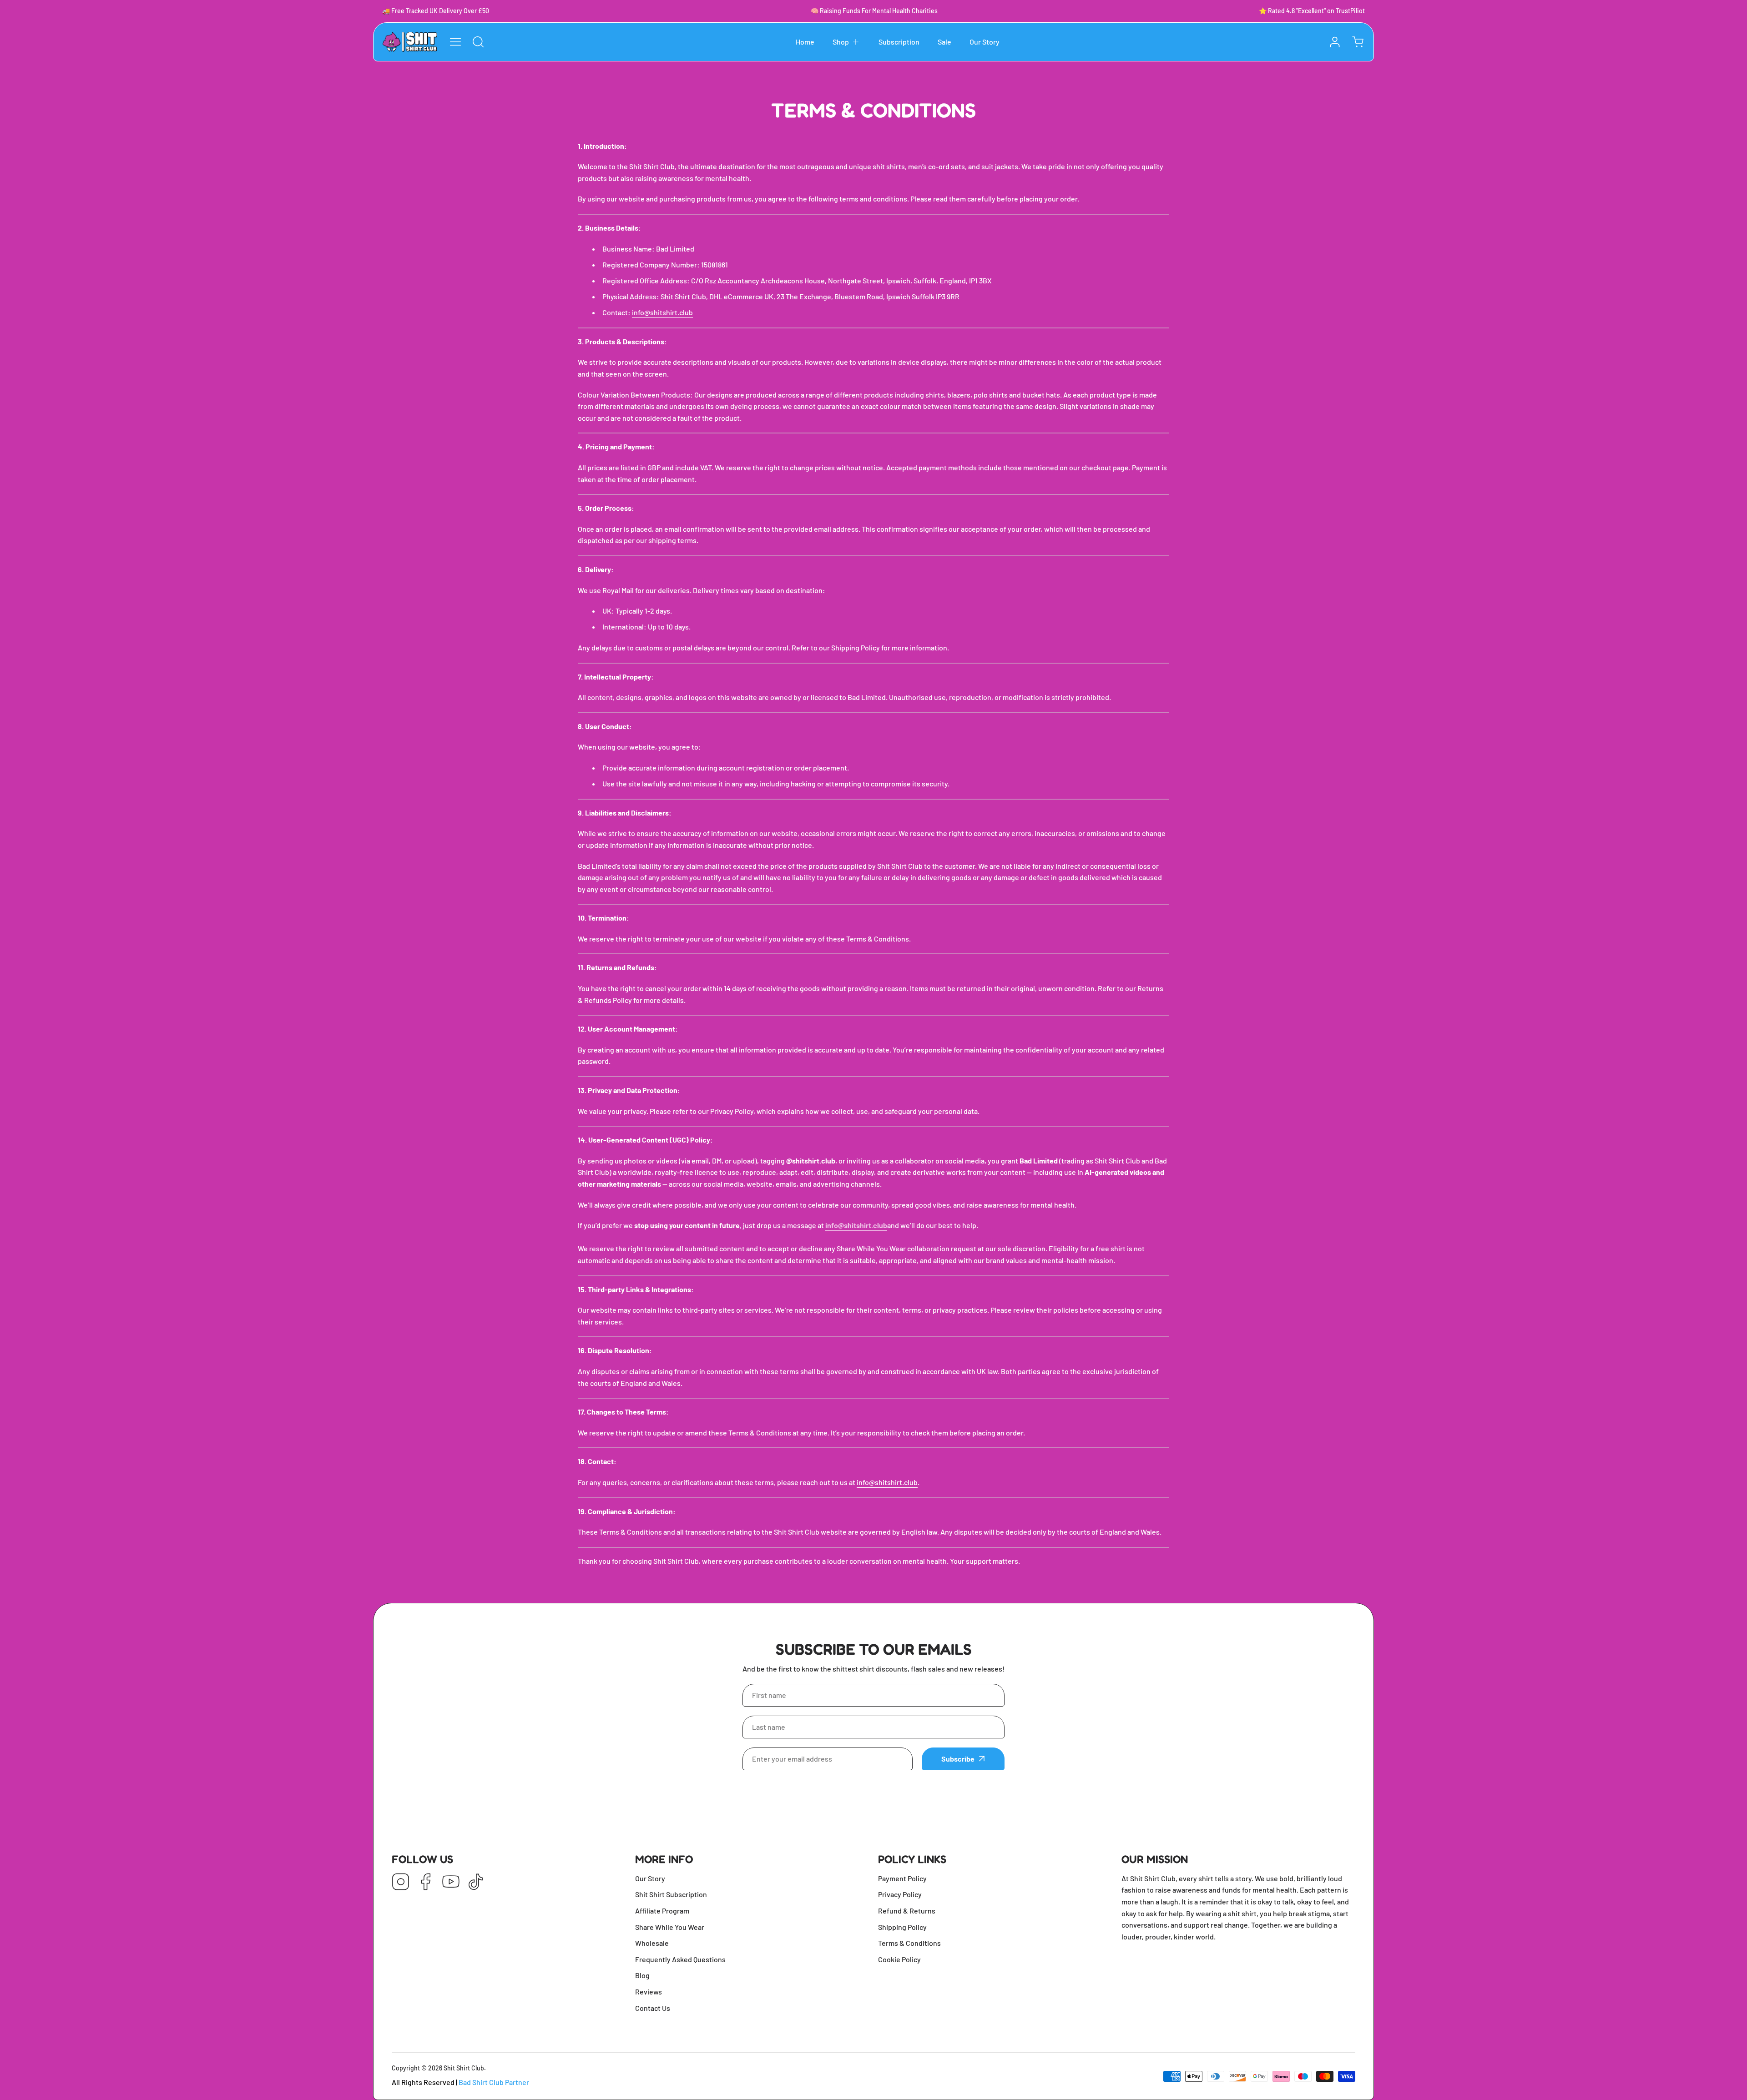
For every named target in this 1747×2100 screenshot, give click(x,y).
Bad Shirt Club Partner (494, 2082)
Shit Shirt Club (464, 2068)
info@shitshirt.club (662, 312)
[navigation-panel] (455, 42)
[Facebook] (426, 1882)
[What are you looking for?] (478, 42)
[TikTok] (476, 1882)
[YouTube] (451, 1882)
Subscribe (958, 1759)
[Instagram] (401, 1882)
